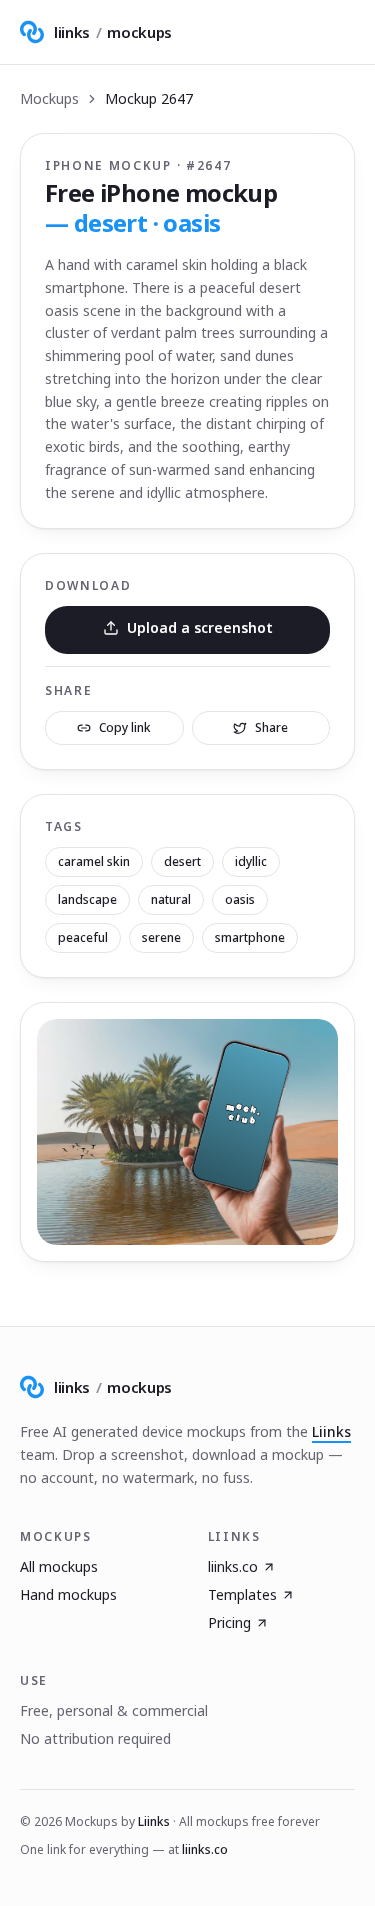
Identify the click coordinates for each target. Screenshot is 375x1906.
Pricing (229, 1622)
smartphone (250, 937)
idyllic (251, 861)
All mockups (59, 1566)
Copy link (125, 727)
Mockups (49, 98)
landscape (87, 899)
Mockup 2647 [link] (149, 98)
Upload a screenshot (200, 627)
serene (161, 937)
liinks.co (233, 1566)
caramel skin (94, 861)
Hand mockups (68, 1594)
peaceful (83, 937)
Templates (242, 1594)
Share (271, 727)
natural (171, 899)
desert (182, 861)
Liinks (331, 1431)
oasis (240, 899)
